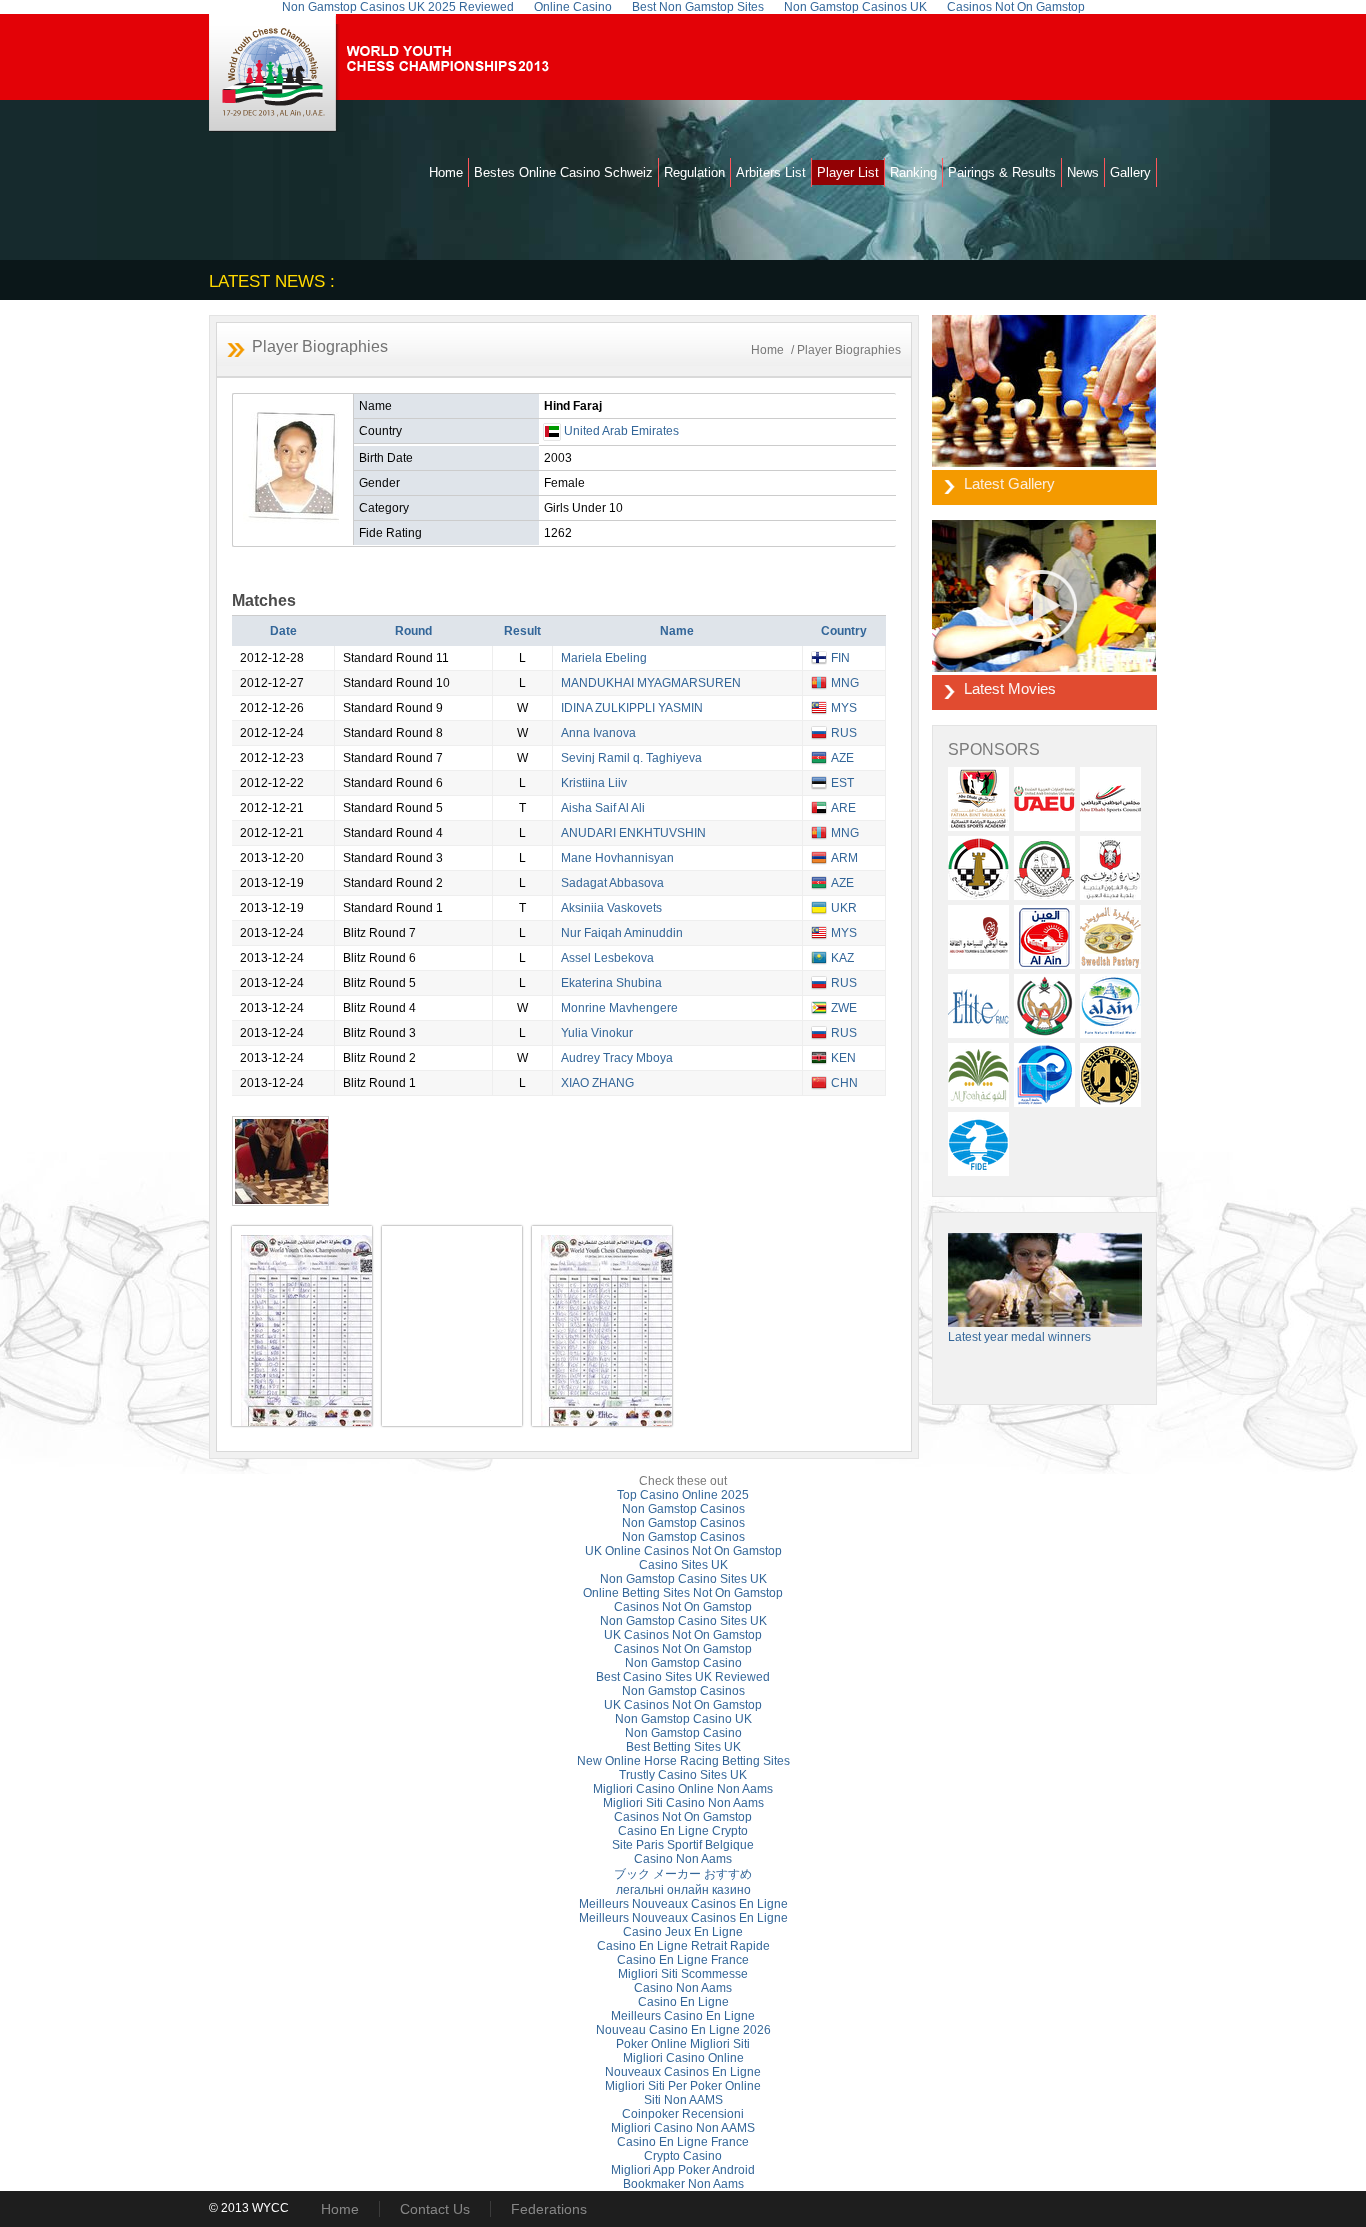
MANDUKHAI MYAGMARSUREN (651, 683)
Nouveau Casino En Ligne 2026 (683, 2030)
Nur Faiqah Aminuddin (622, 933)
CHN (844, 1083)
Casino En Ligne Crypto (683, 1831)
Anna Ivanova (598, 733)
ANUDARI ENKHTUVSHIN (633, 833)
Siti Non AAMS (683, 2100)
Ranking (913, 172)
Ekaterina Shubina (611, 983)
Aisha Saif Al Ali (603, 808)
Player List (848, 172)
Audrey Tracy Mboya (617, 1058)
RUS (844, 733)
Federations (549, 2209)
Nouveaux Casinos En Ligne (683, 2072)
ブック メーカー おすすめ (683, 1874)
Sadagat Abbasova (612, 883)
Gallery (1130, 172)
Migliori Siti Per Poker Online (683, 2086)
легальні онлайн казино (683, 1890)
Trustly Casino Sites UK (683, 1775)
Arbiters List (771, 172)
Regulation (694, 172)
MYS (844, 708)
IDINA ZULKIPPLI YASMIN (632, 708)
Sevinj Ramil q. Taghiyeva (631, 758)
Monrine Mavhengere (619, 1008)
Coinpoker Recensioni (683, 2114)
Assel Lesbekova (607, 958)
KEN (843, 1058)
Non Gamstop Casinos (683, 1509)
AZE (842, 758)
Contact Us (435, 2209)
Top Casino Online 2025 (683, 1495)
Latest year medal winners (1019, 1337)
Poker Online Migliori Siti (683, 2044)
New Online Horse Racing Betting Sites (683, 1761)
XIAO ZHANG (597, 1083)
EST (842, 783)
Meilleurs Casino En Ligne (683, 2016)
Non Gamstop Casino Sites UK (683, 1579)
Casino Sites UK (683, 1565)
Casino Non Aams (683, 1859)
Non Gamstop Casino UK (683, 1719)
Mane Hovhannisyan (617, 858)
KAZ (842, 958)
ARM (844, 858)
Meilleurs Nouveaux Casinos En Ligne (683, 1904)
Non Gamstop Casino (683, 1663)
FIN (840, 658)
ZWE (844, 1008)
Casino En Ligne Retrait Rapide (683, 1946)
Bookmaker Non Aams (683, 2184)
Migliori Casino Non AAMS (683, 2128)
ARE (843, 808)
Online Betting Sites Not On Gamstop (683, 1593)
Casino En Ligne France (683, 1960)
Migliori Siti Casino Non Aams (683, 1803)
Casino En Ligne (683, 2002)
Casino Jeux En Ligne (683, 1932)
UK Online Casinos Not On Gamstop (683, 1551)
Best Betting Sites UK (683, 1747)
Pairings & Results (1002, 172)
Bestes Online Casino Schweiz (563, 172)
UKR (844, 908)
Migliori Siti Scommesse (683, 1974)
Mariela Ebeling (604, 658)
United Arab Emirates (621, 431)
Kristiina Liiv (594, 783)
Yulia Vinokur (597, 1033)
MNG (845, 683)
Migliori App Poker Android (683, 2170)
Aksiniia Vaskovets (611, 908)
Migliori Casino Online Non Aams (683, 1789)
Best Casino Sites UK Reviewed (683, 1677)
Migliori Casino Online (683, 2058)
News (1083, 172)
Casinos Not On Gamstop (683, 1607)
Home (446, 172)
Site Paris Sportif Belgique (683, 1845)
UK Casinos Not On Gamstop (683, 1635)
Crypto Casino (683, 2156)
